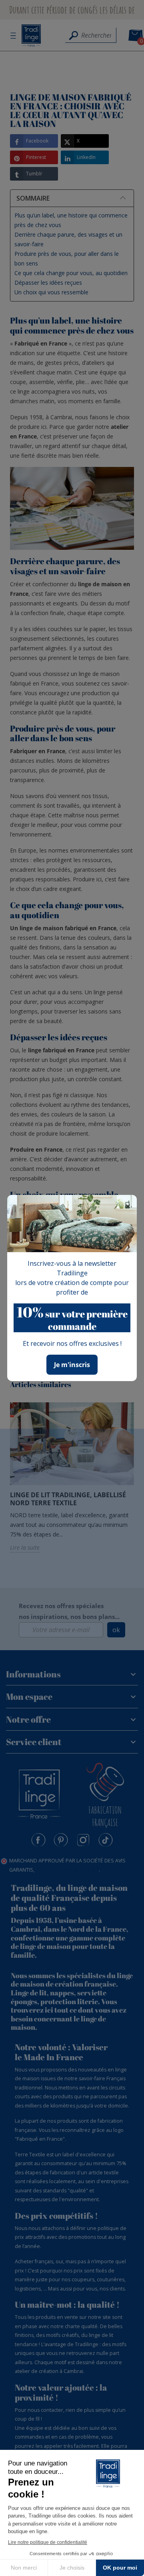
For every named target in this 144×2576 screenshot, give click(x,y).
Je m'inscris (72, 1365)
